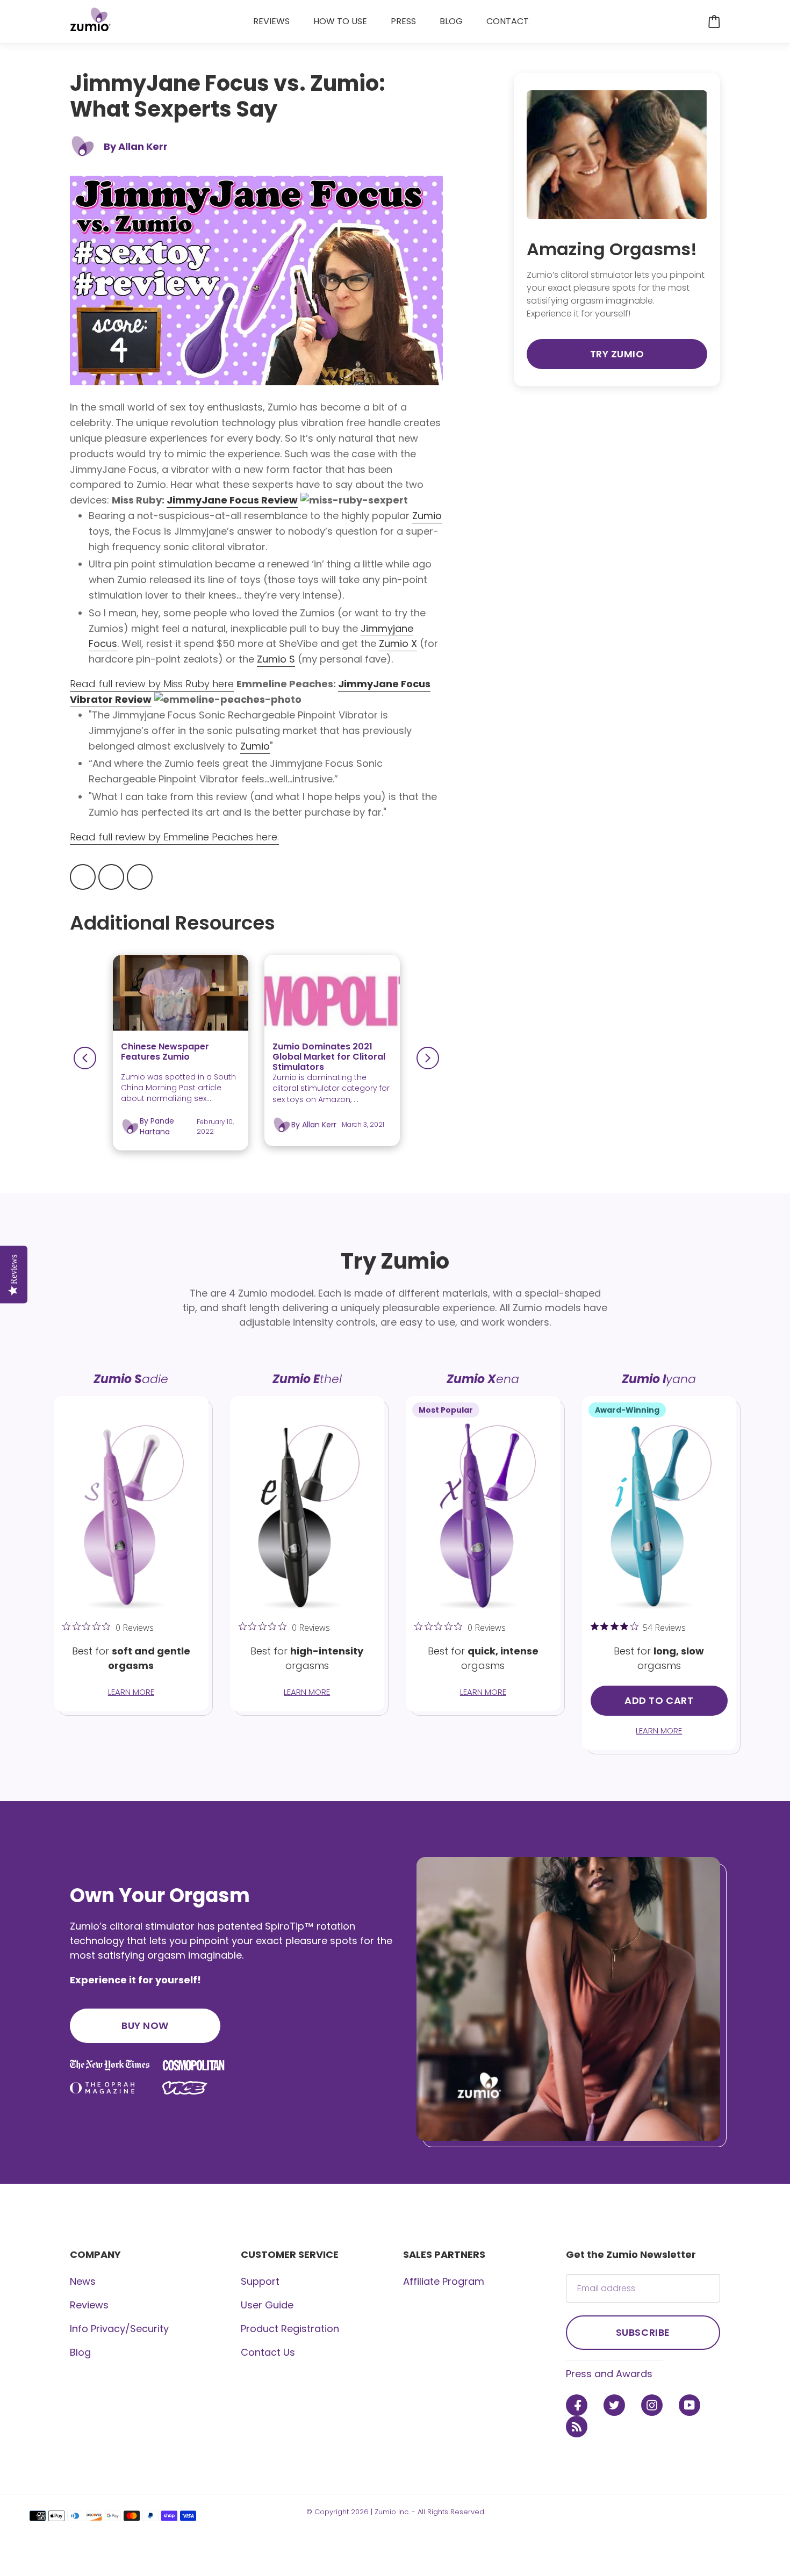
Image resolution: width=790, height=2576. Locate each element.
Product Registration (290, 2329)
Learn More (131, 1692)
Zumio (255, 746)
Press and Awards (609, 2374)
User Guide (267, 2305)
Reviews (89, 2305)
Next (428, 1058)
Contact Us (268, 2352)
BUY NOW (145, 2025)
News (83, 2281)
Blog (80, 2352)
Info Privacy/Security (119, 2329)
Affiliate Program (444, 2281)
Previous (85, 1058)
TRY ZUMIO (617, 354)
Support (260, 2281)
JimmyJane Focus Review (232, 500)
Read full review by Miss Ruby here (152, 684)
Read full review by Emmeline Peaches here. (174, 837)
